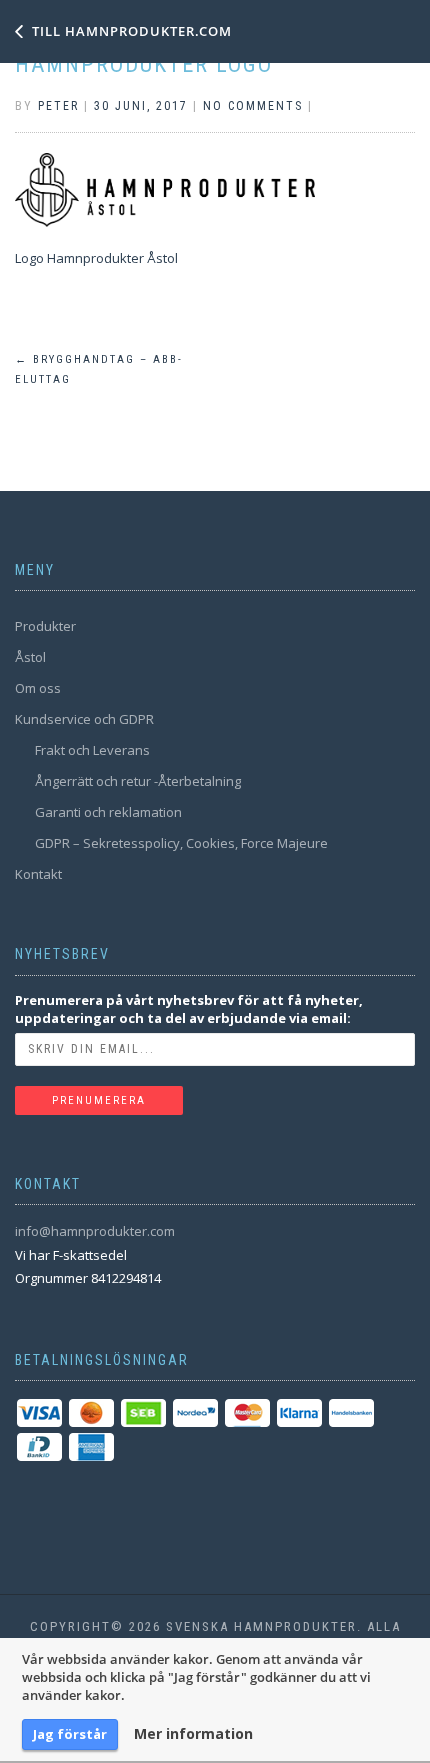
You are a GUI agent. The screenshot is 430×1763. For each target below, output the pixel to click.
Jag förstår (70, 1734)
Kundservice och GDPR (84, 719)
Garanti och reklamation (108, 812)
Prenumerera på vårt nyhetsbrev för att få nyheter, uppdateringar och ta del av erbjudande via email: (189, 1009)
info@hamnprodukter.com (95, 1231)
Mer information (193, 1734)
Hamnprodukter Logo (144, 64)
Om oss (38, 688)
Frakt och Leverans (92, 750)
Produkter (45, 626)
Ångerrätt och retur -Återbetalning (138, 781)
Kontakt (38, 874)
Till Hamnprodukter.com (132, 31)
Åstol (30, 657)
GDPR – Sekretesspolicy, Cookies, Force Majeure (181, 843)
